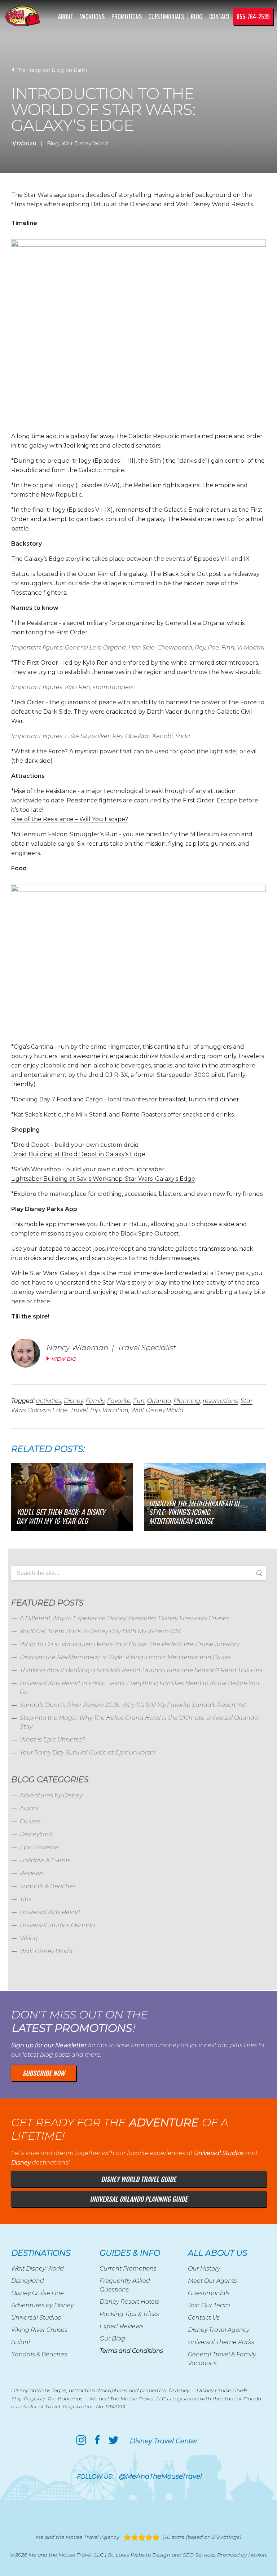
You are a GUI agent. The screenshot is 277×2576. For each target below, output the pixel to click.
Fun (139, 1401)
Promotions (127, 17)
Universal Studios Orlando (57, 1925)
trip (95, 1410)
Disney (73, 1401)
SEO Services (199, 2555)
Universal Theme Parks (221, 2342)
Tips (26, 1899)
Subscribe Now (44, 2073)
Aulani (29, 1808)
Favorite (119, 1401)
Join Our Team (209, 2305)
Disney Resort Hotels (129, 2302)
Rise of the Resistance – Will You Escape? (70, 819)
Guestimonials (166, 17)
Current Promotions (128, 2269)
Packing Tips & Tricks (129, 2314)
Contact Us (204, 2318)
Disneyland (36, 1834)
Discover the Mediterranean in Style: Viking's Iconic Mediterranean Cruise (125, 1657)
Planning (187, 1401)
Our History (204, 2269)
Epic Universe (39, 1847)
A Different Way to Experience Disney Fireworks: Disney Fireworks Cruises (125, 1618)
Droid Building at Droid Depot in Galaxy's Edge (78, 1154)
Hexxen (257, 2555)
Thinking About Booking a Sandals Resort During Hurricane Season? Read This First (141, 1670)
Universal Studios (36, 2318)
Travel (79, 1410)
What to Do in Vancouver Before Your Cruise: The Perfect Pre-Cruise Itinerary (129, 1644)
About (66, 17)
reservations (220, 1401)
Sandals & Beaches (48, 1886)
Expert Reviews (122, 2326)
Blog (197, 17)
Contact (219, 17)
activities (49, 1401)
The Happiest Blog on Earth (51, 70)
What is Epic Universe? (52, 1740)
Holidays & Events (45, 1860)
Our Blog (112, 2339)
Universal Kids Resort (50, 1912)
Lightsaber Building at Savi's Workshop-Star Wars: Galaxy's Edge (103, 1179)
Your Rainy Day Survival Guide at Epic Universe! (87, 1752)
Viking (29, 1938)
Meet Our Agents (212, 2281)
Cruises (30, 1821)
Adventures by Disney (51, 1795)
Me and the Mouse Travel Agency (77, 2537)
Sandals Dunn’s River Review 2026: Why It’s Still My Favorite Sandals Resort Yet (133, 1705)
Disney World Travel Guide (138, 2179)
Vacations (92, 17)
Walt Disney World (85, 144)
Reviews (32, 1873)
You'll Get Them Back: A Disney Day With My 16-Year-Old (100, 1631)
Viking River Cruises (39, 2330)
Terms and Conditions (131, 2351)
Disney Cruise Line (38, 2293)
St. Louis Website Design (139, 2555)
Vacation (115, 1410)
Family (95, 1401)
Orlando (159, 1401)
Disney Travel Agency (219, 2330)
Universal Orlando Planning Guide (139, 2199)
